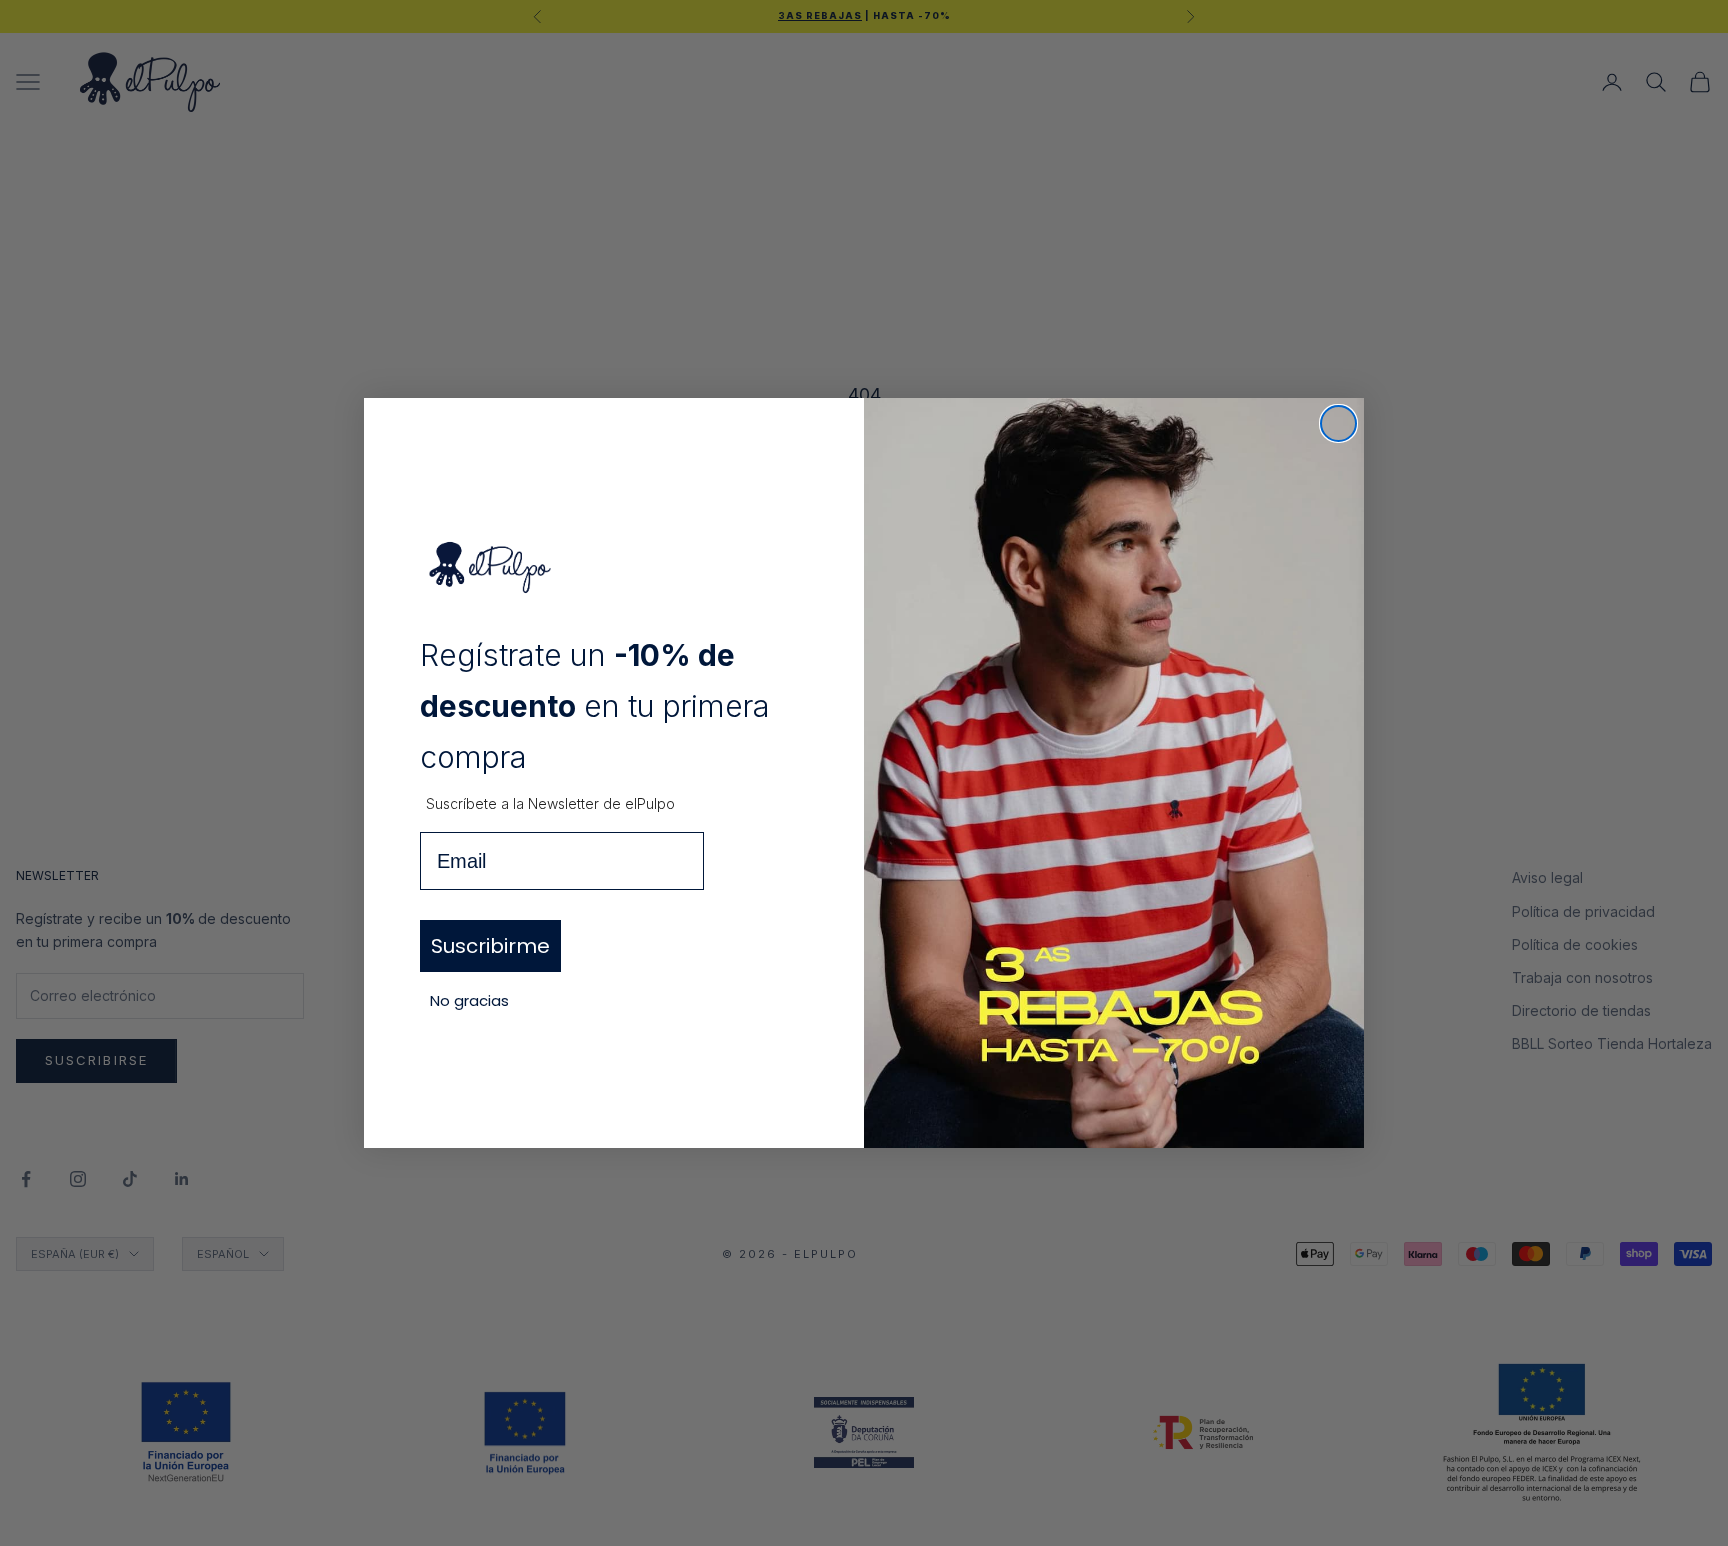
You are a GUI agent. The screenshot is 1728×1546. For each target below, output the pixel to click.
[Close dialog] (1338, 423)
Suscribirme (490, 946)
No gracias (469, 1000)
